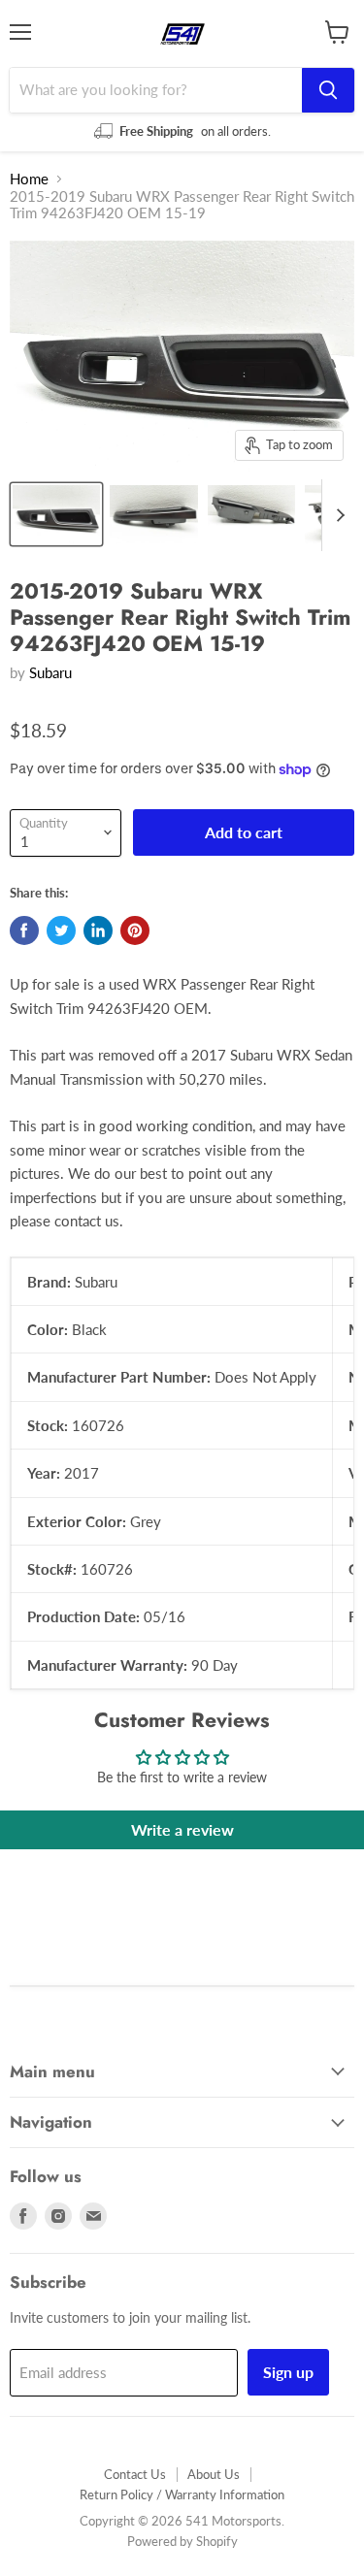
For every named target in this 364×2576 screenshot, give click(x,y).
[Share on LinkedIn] (98, 930)
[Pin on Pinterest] (135, 930)
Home (29, 179)
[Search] (328, 90)
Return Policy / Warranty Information (182, 2494)
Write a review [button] (182, 1829)
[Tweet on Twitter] (61, 930)
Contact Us (135, 2474)
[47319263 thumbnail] (56, 514)
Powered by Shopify (182, 2541)
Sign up (288, 2372)
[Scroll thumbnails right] (337, 515)
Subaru (50, 672)
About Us (214, 2474)
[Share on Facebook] (24, 930)
